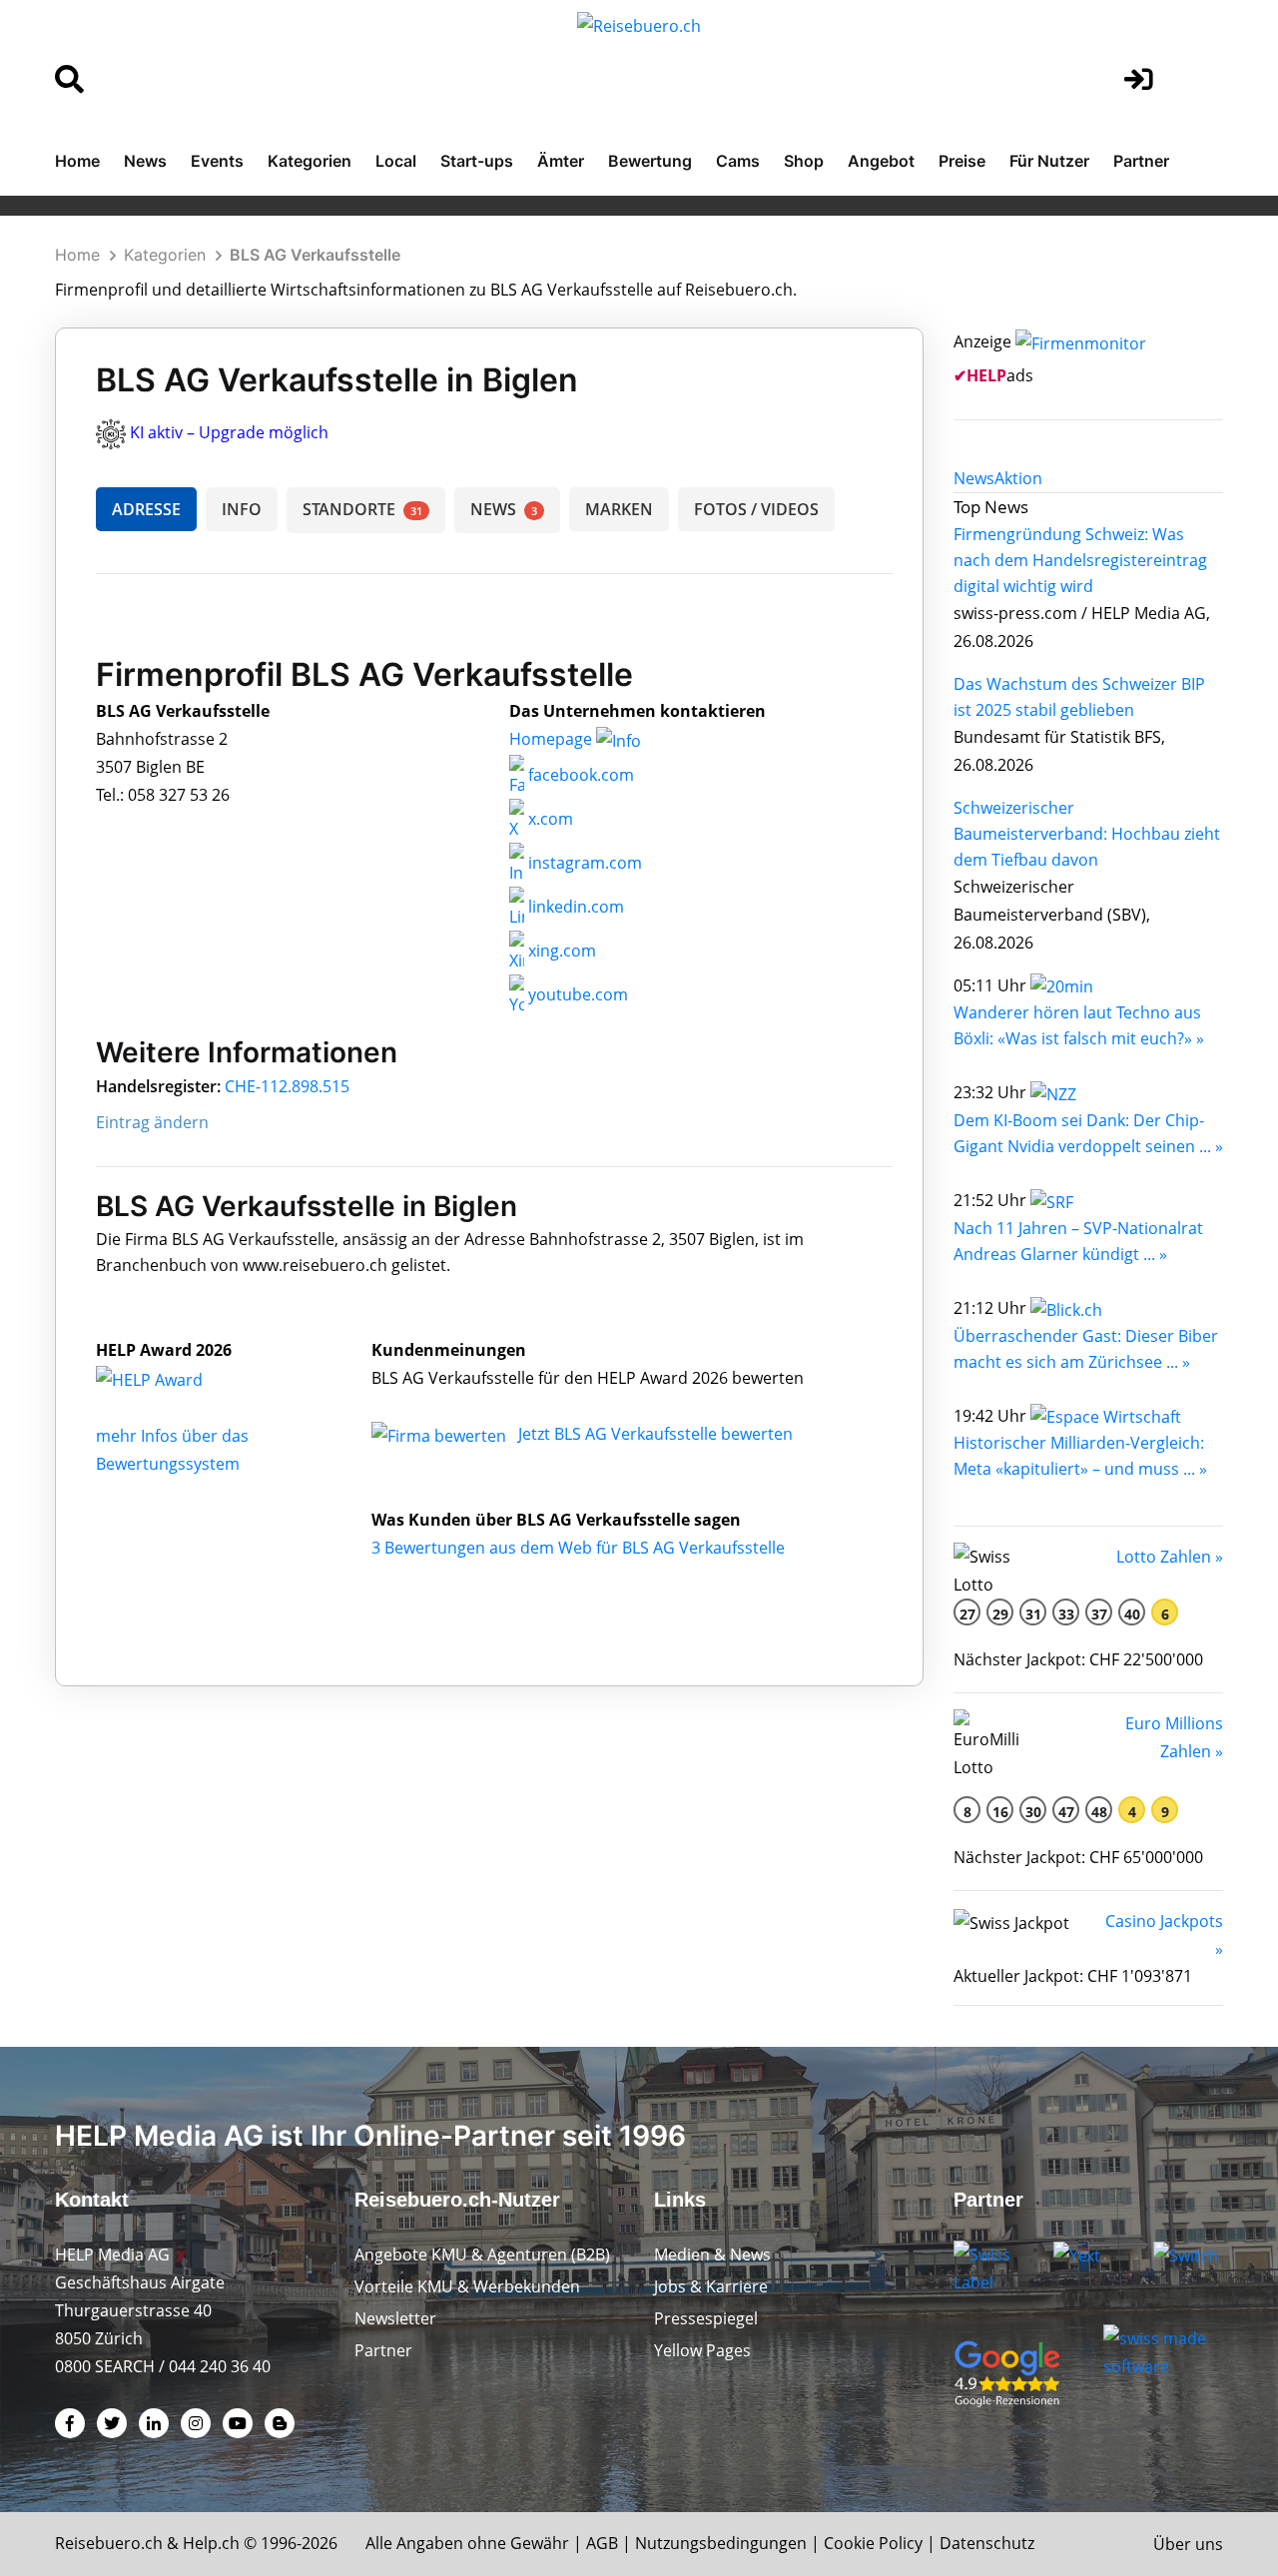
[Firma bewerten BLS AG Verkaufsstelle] (441, 1434)
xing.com (560, 951)
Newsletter (395, 2318)
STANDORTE (362, 509)
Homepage (553, 739)
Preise (962, 161)
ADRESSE (146, 509)
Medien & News (712, 2254)
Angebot (881, 161)
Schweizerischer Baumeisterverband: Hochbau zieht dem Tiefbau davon (1087, 834)
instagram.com (583, 863)
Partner (1141, 161)
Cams (738, 161)
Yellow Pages (702, 2350)
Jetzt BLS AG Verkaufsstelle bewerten (655, 1434)
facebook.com (579, 775)
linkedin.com (574, 907)
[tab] (974, 478)
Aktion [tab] (1018, 478)
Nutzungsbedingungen (721, 2543)
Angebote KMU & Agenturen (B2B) (482, 2254)
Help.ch (211, 2543)
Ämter (561, 161)
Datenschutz (987, 2543)
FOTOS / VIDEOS (756, 509)
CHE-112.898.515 (287, 1086)
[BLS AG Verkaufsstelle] (171, 1378)
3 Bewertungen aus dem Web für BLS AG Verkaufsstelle (578, 1548)
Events (217, 161)
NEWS (504, 509)
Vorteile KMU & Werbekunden (467, 2286)
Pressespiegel (706, 2318)
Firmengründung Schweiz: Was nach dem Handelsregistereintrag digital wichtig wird (1080, 560)
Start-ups (477, 161)
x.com (549, 819)
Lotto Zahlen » (1170, 1557)
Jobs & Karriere (711, 2286)
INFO (242, 509)
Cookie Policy (873, 2543)
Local (396, 161)
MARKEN (619, 509)
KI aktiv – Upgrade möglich (229, 432)
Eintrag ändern (152, 1122)
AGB (602, 2543)
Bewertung (650, 161)
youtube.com (576, 994)
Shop (804, 161)
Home (77, 161)
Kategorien (310, 161)
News (145, 161)
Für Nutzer (1049, 161)
